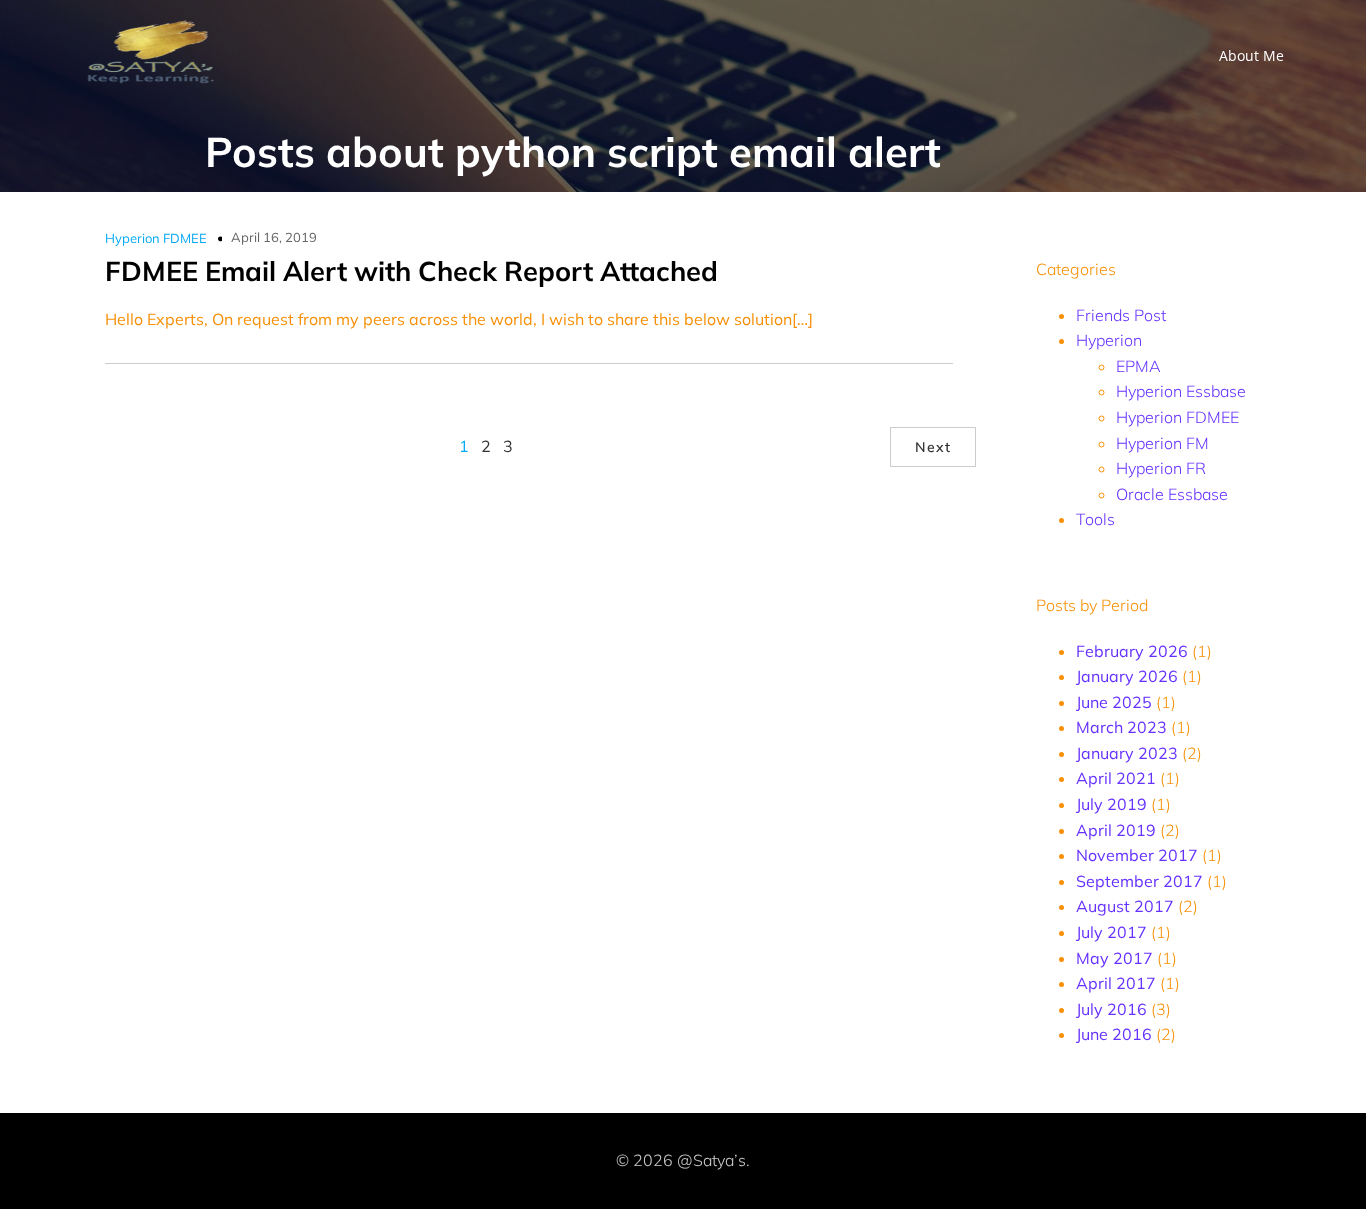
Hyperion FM (1162, 443)
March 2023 (1121, 727)
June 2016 (1114, 1034)
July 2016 (1111, 1009)
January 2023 (1127, 753)
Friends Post (1121, 315)
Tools (1095, 519)
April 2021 (1116, 778)
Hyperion (1109, 340)
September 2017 (1139, 881)
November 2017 (1137, 855)
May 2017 (1114, 958)
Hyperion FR (1161, 468)
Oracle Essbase (1172, 494)
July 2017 (1111, 932)
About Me (1251, 55)
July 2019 (1111, 804)
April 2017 (1116, 983)
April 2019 (1116, 830)
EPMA (1138, 366)
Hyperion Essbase (1181, 391)
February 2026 (1132, 651)
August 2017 (1125, 906)
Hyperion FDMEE (156, 238)
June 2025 (1114, 702)
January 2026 (1127, 676)
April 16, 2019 (274, 237)
